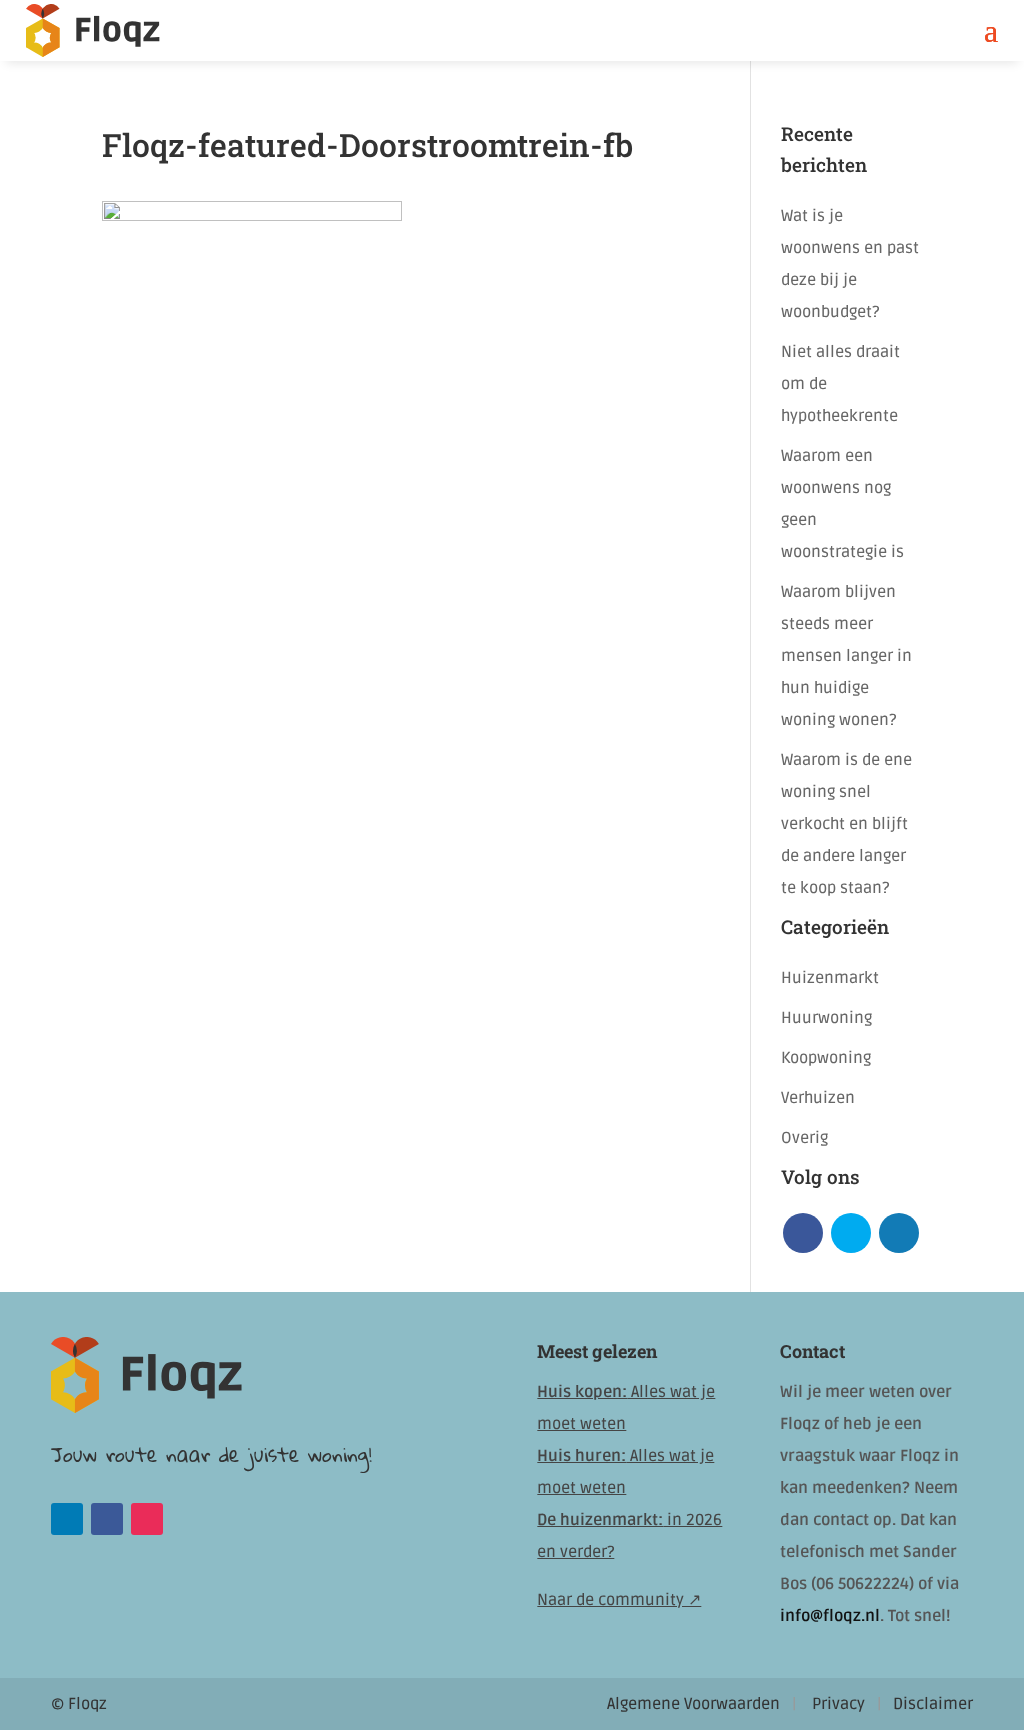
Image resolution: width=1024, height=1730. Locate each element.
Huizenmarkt (830, 978)
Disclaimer (933, 1704)
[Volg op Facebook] (107, 1519)
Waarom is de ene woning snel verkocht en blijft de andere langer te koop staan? (846, 824)
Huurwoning (826, 1018)
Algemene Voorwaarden (693, 1704)
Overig (804, 1138)
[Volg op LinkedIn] (67, 1519)
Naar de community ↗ (619, 1600)
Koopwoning (826, 1058)
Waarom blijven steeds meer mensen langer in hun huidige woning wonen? (846, 656)
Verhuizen (818, 1098)
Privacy (838, 1704)
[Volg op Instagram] (147, 1519)
